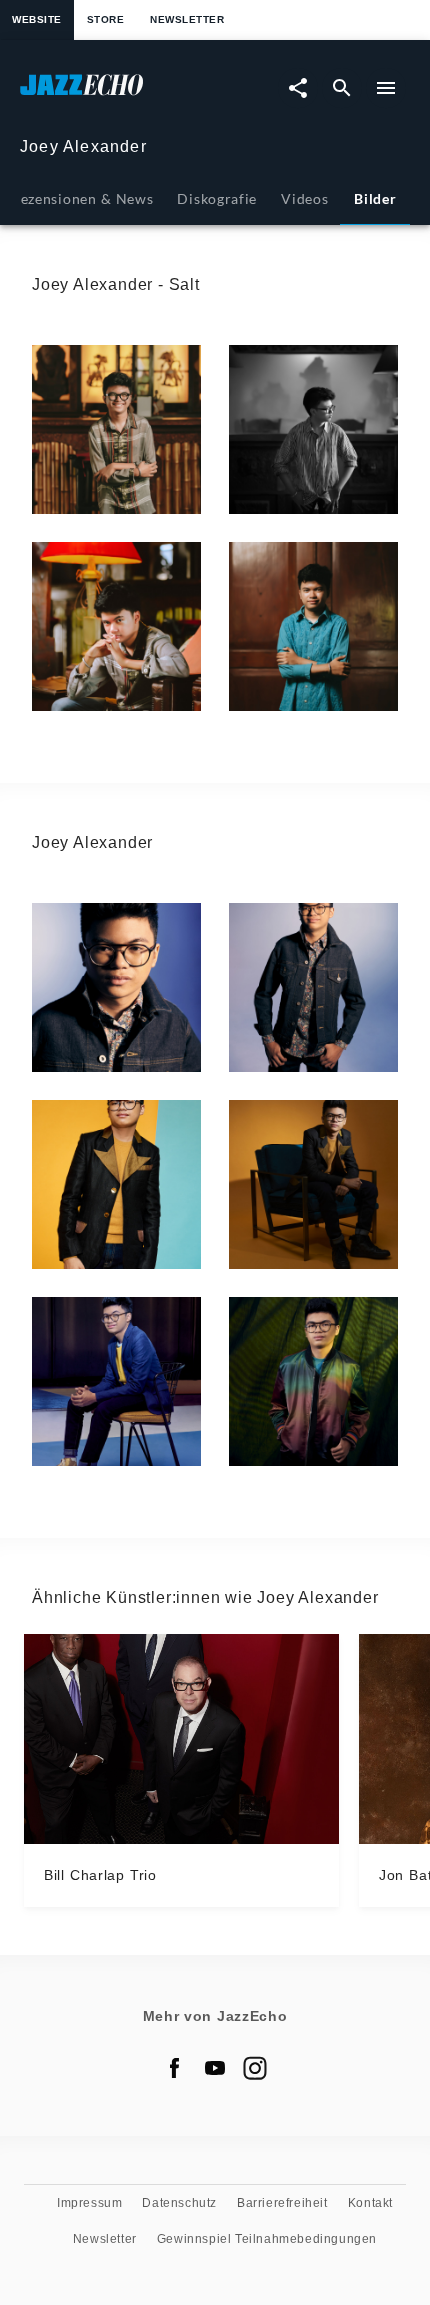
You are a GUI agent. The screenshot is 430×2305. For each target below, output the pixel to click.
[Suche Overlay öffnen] (342, 88)
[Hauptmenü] (386, 88)
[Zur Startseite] (117, 94)
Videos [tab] (304, 198)
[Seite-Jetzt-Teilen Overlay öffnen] (298, 88)
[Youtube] (215, 2068)
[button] (116, 429)
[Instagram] (255, 2068)
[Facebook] (175, 2068)
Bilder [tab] (375, 198)
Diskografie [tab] (217, 198)
